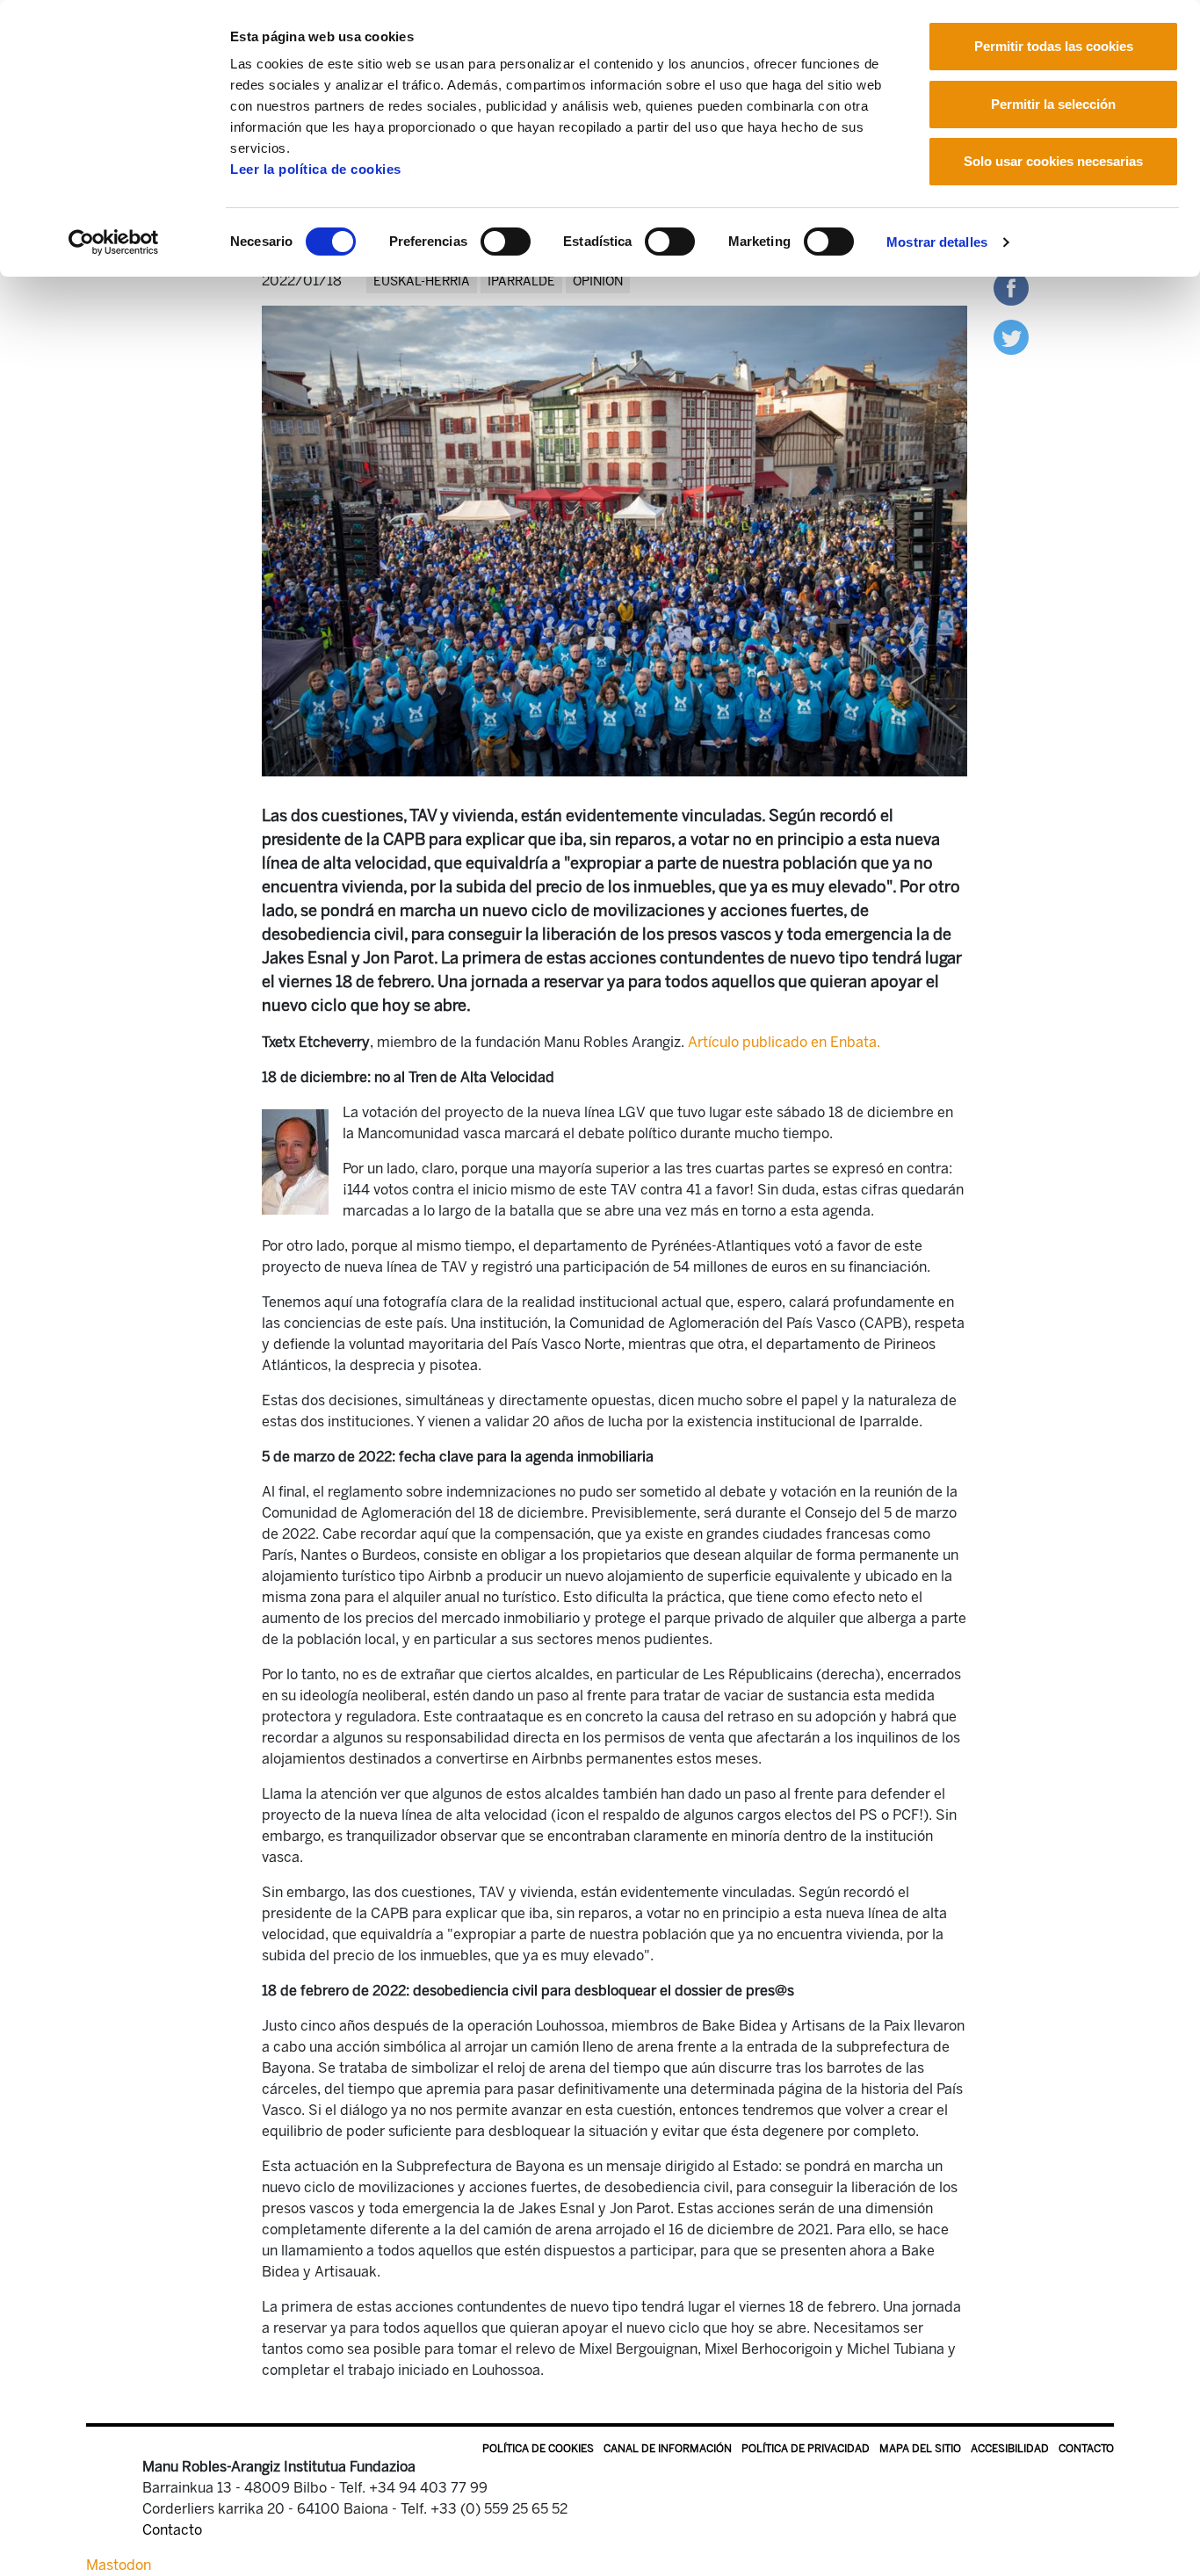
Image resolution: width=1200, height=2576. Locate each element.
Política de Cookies (538, 2449)
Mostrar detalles (937, 242)
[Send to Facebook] (1011, 287)
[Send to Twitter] (1011, 336)
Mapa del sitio (920, 2449)
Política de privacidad (806, 2449)
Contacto (1086, 2449)
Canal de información (668, 2449)
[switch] (506, 242)
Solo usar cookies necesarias (1053, 161)
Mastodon (119, 2565)
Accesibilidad (1010, 2449)
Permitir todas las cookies (1054, 46)
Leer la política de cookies (316, 169)
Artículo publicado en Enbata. (782, 1042)
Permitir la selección (1053, 104)
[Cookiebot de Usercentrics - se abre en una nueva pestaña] (114, 242)
